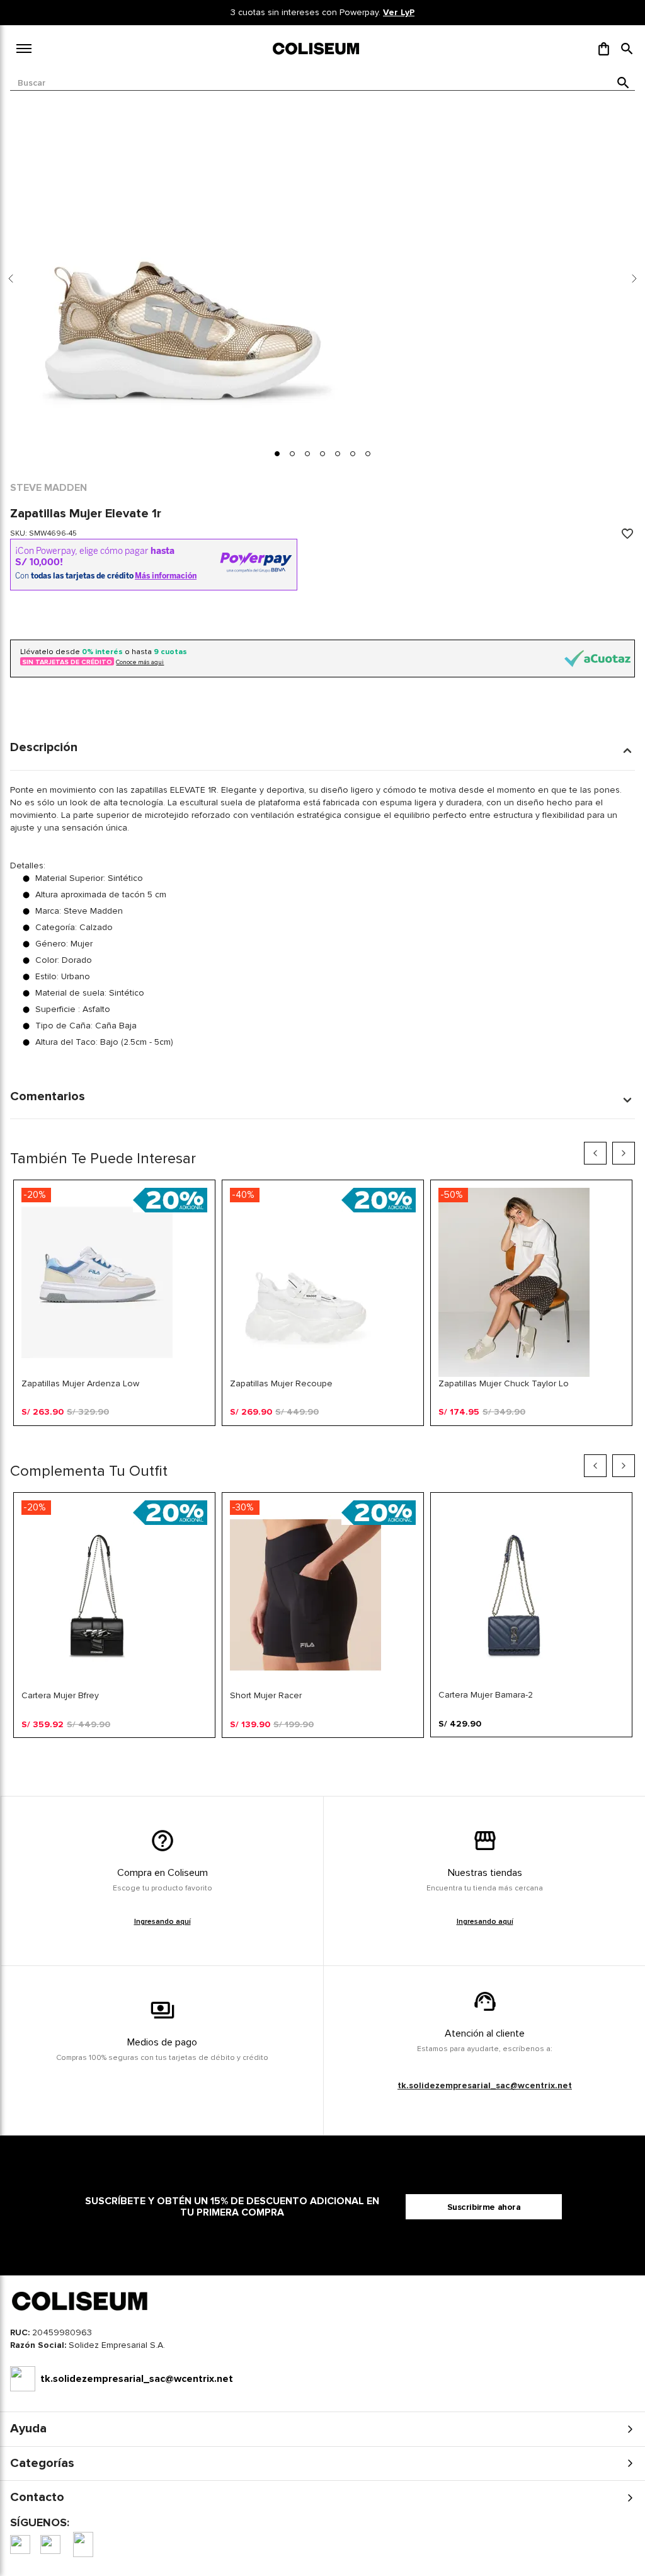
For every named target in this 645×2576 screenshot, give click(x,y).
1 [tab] (302, 1446)
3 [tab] (332, 1446)
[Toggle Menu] (24, 49)
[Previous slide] (11, 279)
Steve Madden (49, 488)
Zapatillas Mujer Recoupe (281, 1383)
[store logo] (317, 49)
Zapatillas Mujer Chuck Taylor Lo (504, 1383)
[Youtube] (83, 2544)
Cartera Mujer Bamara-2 (486, 1695)
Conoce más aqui (140, 662)
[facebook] (20, 2544)
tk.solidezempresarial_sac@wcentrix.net (485, 2085)
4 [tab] (347, 1446)
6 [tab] (362, 1757)
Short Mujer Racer (266, 1695)
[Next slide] (634, 279)
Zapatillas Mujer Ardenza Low (80, 1383)
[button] (627, 49)
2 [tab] (317, 1446)
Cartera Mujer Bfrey (60, 1695)
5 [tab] (347, 1757)
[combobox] (322, 83)
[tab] (277, 454)
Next (624, 1153)
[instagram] (50, 2544)
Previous (595, 1153)
